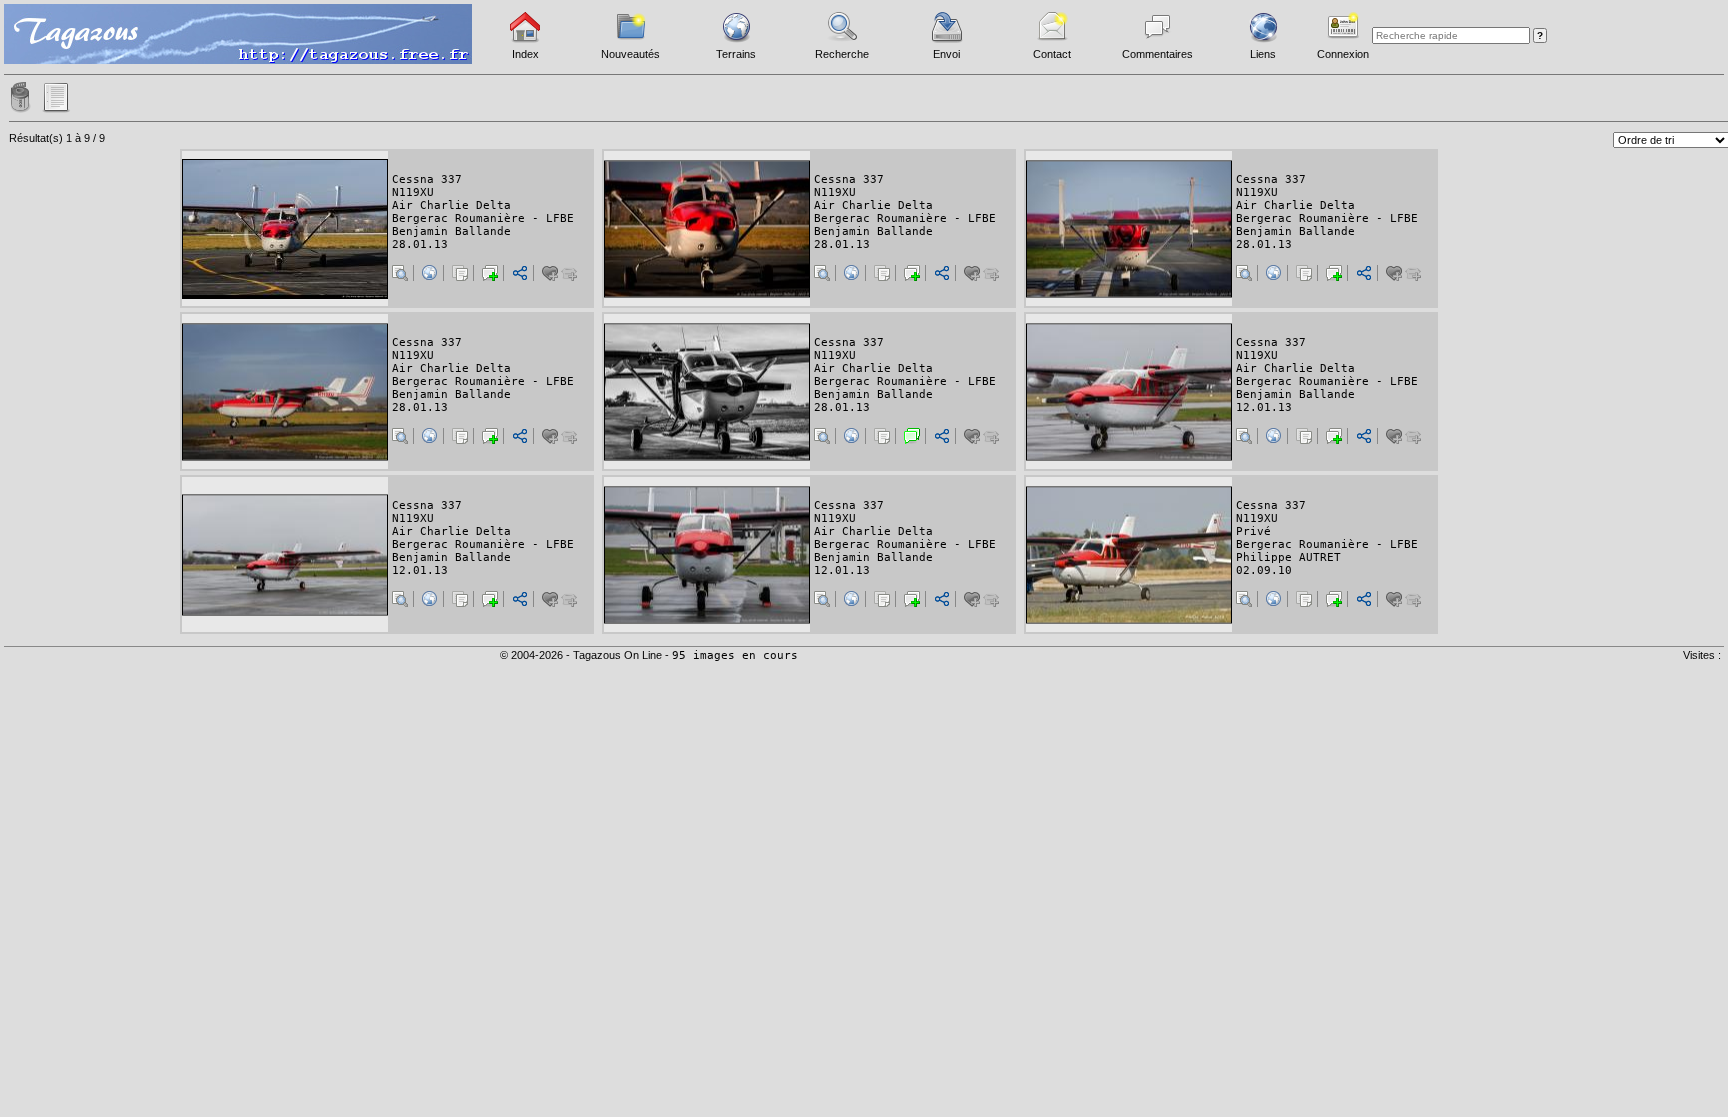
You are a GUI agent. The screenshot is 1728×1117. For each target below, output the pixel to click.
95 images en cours (735, 655)
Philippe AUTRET (1288, 557)
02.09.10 (1264, 570)
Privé (1253, 531)
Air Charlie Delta (451, 205)
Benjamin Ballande (451, 231)
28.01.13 (420, 244)
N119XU (413, 192)
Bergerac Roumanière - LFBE (483, 218)
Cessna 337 (427, 179)
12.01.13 (1264, 407)
